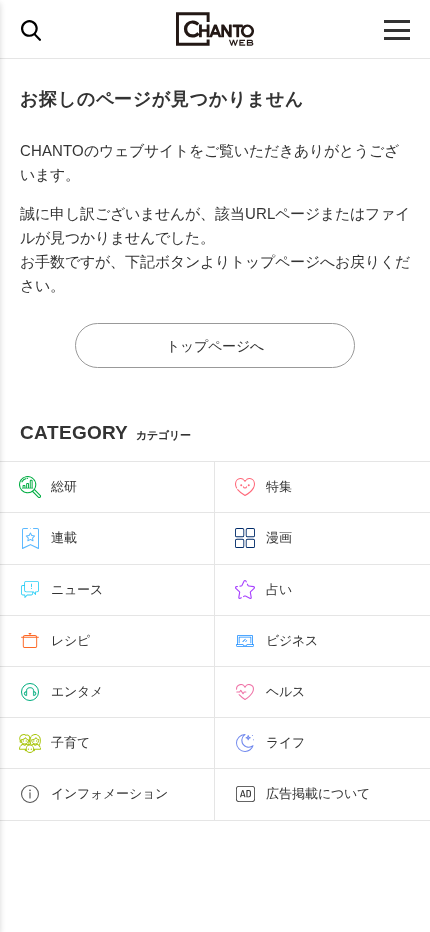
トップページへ (215, 346)
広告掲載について (318, 793)
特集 (279, 486)
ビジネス (292, 640)
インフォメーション (109, 793)
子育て (70, 742)
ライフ (285, 742)
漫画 (279, 537)
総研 (64, 486)
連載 (64, 537)
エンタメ (77, 691)
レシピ (70, 640)
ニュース (77, 589)
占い (279, 589)
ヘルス (285, 691)
